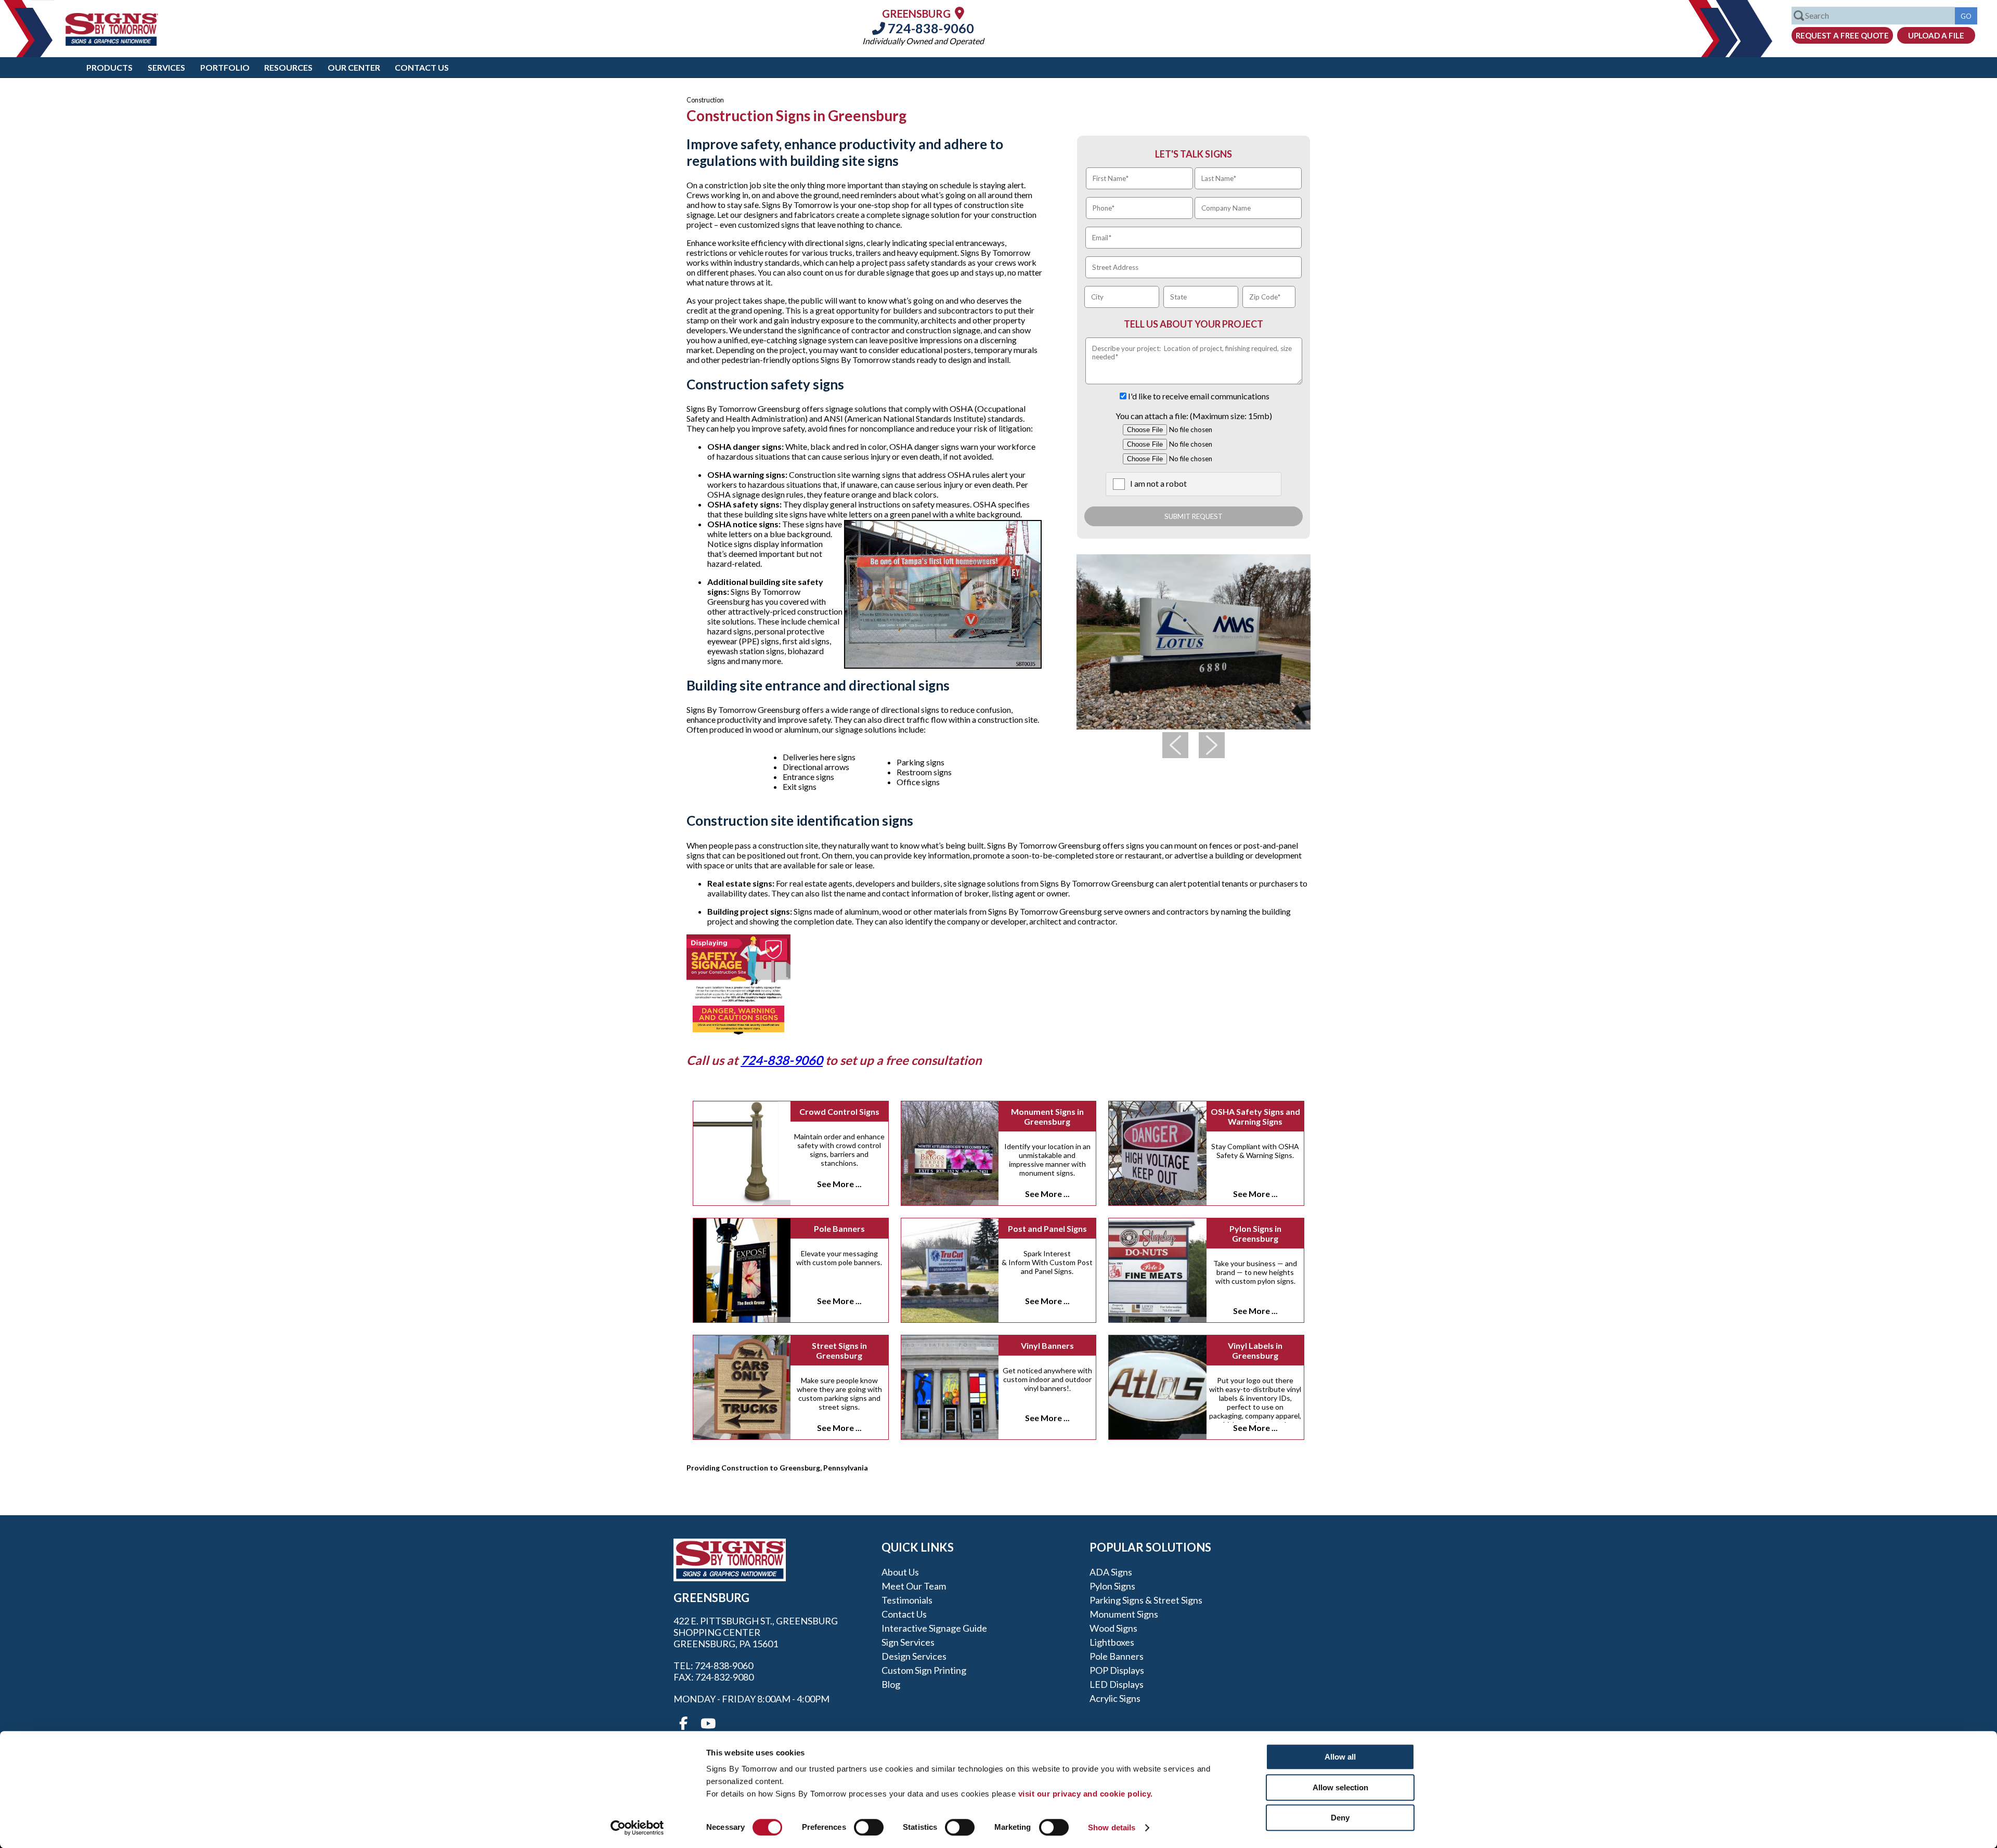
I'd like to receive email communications (1199, 396)
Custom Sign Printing (924, 1670)
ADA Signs (1111, 1572)
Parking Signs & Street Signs (1146, 1600)
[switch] (869, 1827)
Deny (1340, 1818)
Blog (891, 1684)
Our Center (354, 67)
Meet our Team (914, 1586)
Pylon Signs (1112, 1586)
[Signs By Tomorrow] (112, 42)
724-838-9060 (930, 28)
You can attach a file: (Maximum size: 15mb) (1194, 416)
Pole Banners (839, 1228)
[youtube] (707, 1724)
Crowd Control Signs (839, 1111)
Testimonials (907, 1600)
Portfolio (225, 67)
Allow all (1340, 1757)
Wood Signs (1113, 1628)
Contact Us (422, 67)
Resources (288, 67)
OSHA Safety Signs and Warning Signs (1255, 1116)
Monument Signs (1124, 1614)
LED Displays (1117, 1684)
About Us (900, 1572)
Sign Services (908, 1642)
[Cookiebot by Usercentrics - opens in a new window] (637, 1828)
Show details (1112, 1827)
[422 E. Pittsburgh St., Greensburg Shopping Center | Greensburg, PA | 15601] (959, 13)
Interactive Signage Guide (934, 1628)
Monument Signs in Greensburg (1047, 1116)
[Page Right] (1212, 745)
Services (166, 67)
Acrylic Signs (1115, 1698)
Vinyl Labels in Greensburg (1255, 1350)
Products (109, 67)
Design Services (914, 1656)
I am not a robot (1158, 483)
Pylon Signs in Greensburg (1255, 1233)
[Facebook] (683, 1724)
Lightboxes (1112, 1642)
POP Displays (1117, 1670)
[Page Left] (1175, 745)
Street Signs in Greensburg (839, 1350)
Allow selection (1340, 1787)
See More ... (839, 1184)
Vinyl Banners (1047, 1345)
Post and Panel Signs (1047, 1228)
